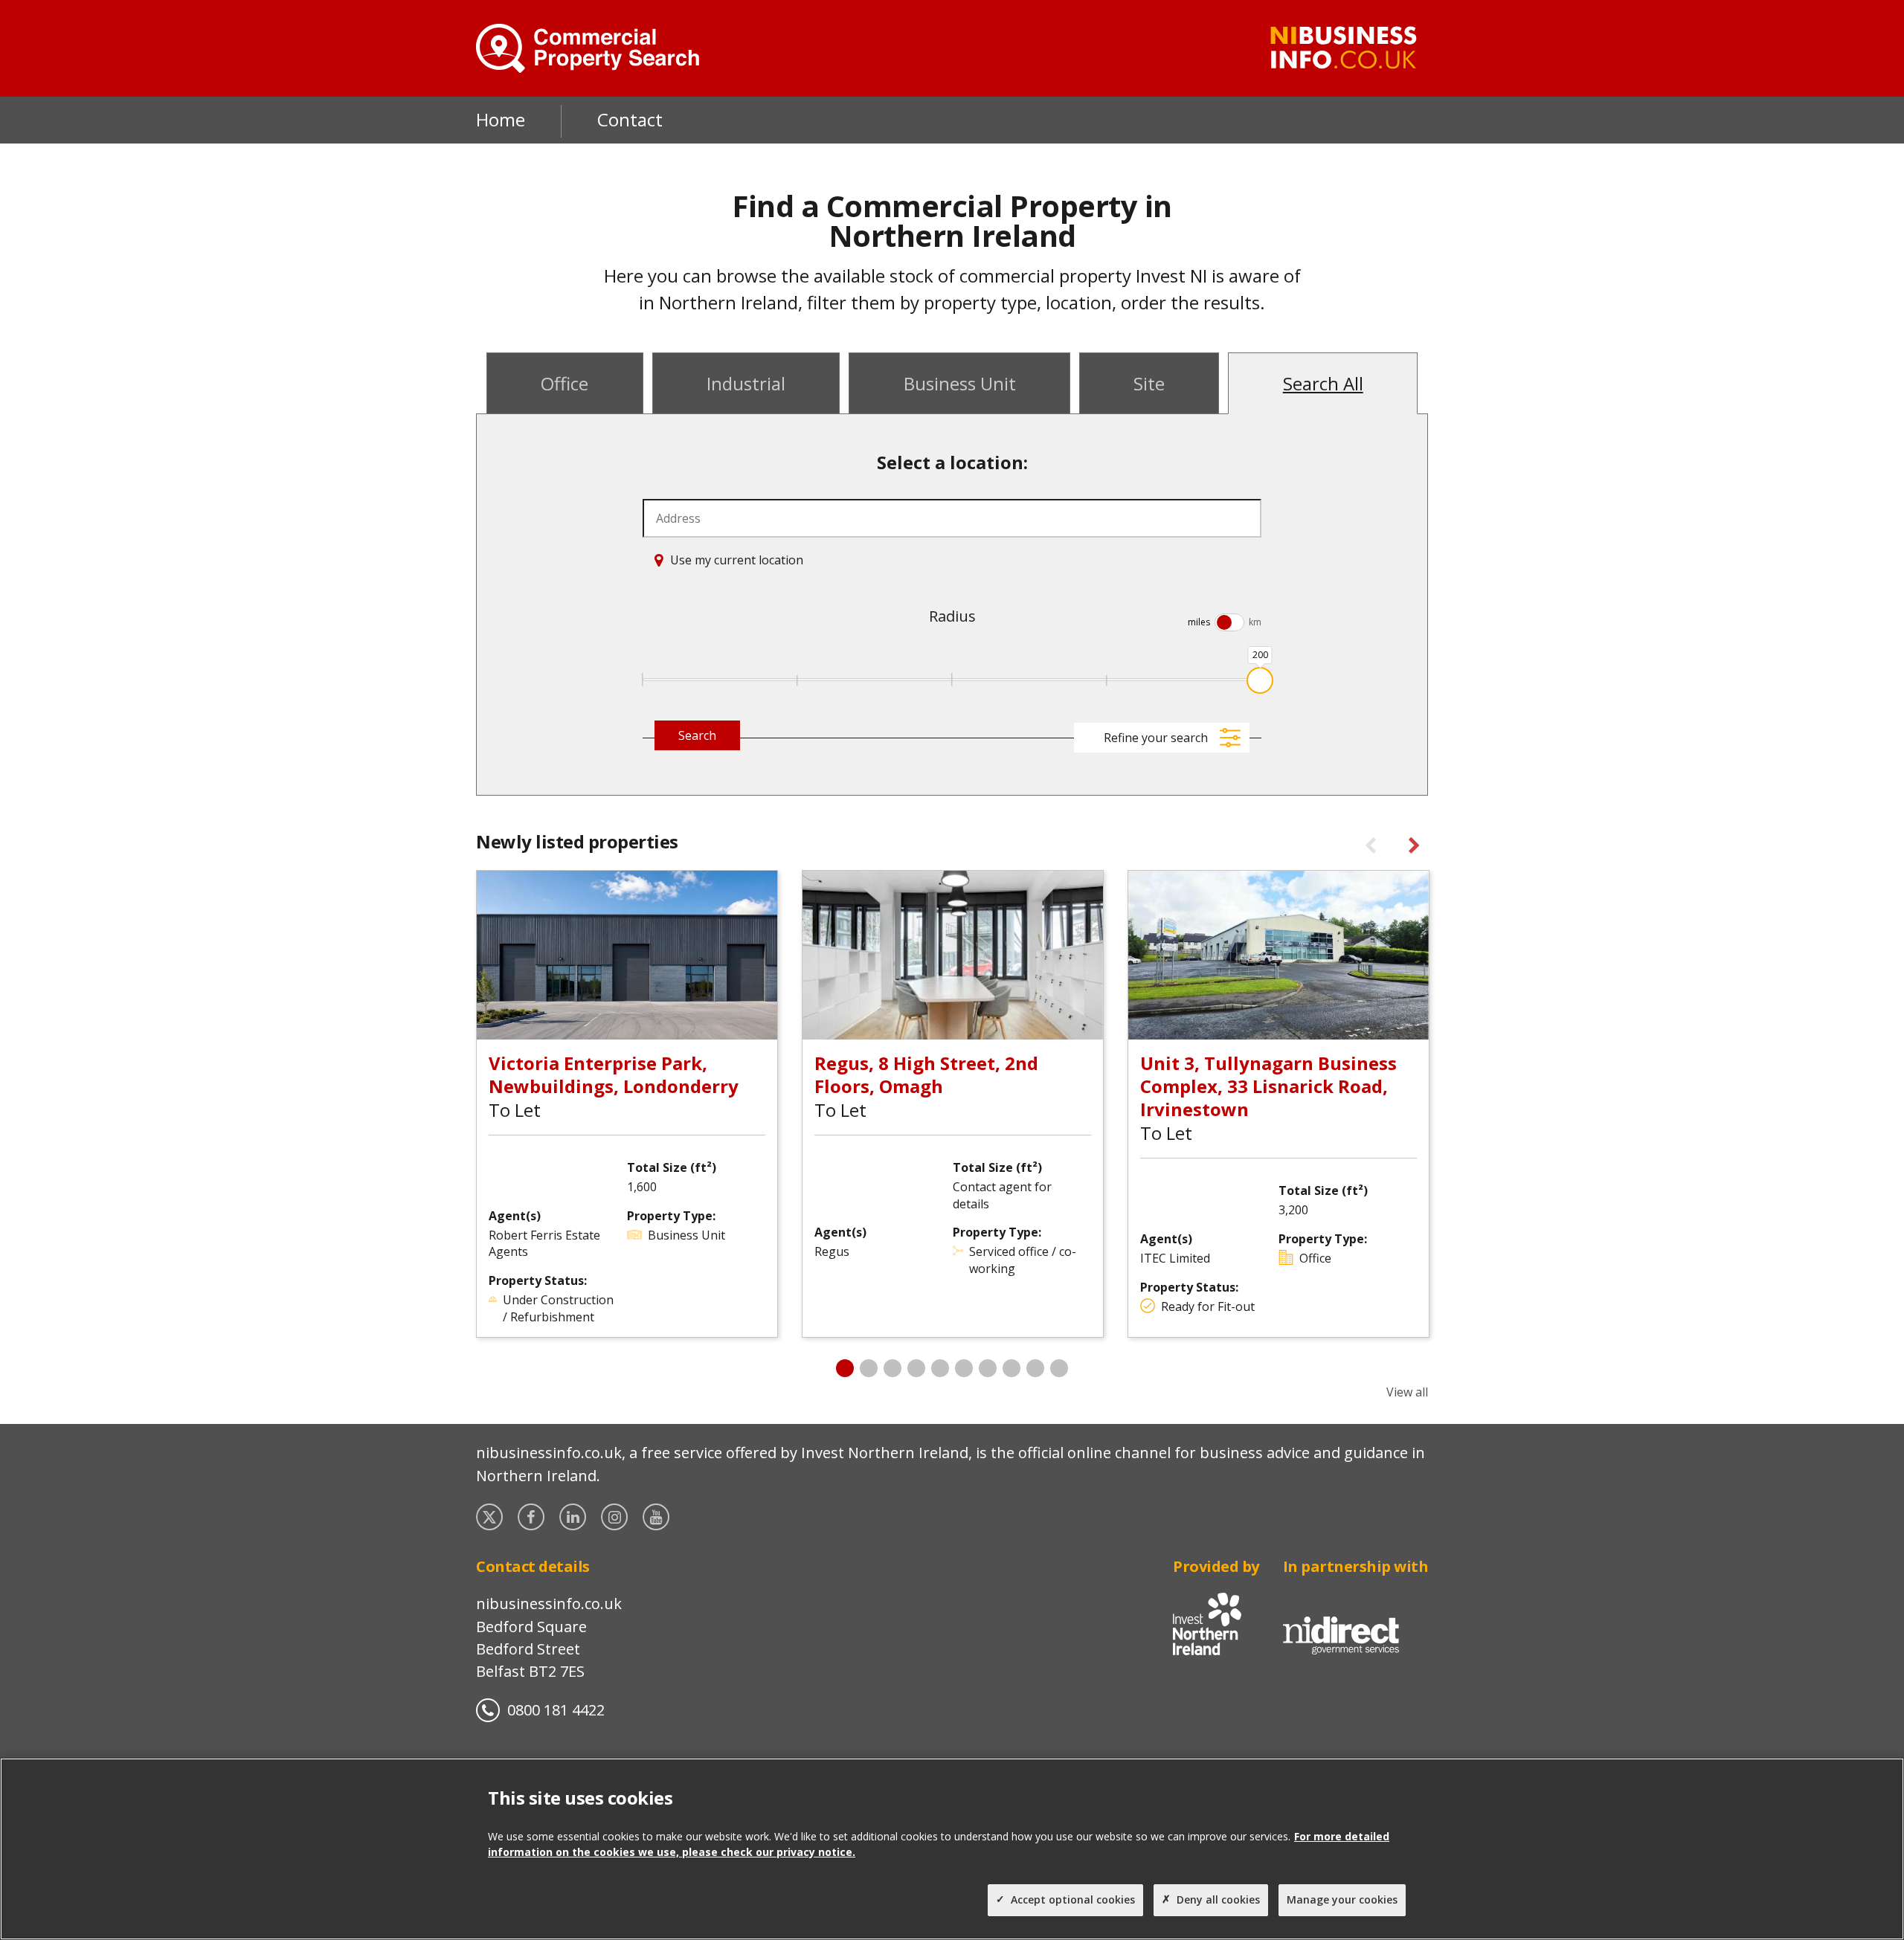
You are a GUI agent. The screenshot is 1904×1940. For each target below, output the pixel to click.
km (1255, 622)
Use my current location (737, 560)
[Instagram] (616, 1517)
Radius (952, 616)
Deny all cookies (1218, 1899)
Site (1149, 383)
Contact (630, 119)
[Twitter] (491, 1517)
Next (1412, 846)
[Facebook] (533, 1517)
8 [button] (1011, 1368)
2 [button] (869, 1368)
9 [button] (1035, 1368)
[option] (627, 1104)
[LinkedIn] (574, 1517)
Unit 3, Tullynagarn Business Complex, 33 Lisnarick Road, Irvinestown (1268, 1086)
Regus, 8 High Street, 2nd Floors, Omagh (926, 1074)
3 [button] (892, 1368)
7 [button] (988, 1368)
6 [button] (964, 1368)
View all (1407, 1392)
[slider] (1260, 680)
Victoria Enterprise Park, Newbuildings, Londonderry (614, 1074)
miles (1199, 622)
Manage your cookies (1342, 1899)
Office (565, 383)
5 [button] (940, 1368)
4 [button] (916, 1368)
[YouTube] (657, 1517)
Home (501, 119)
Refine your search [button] (1156, 738)
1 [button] (845, 1368)
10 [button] (1059, 1368)
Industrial (746, 383)
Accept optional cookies (1073, 1899)
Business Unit (960, 383)
